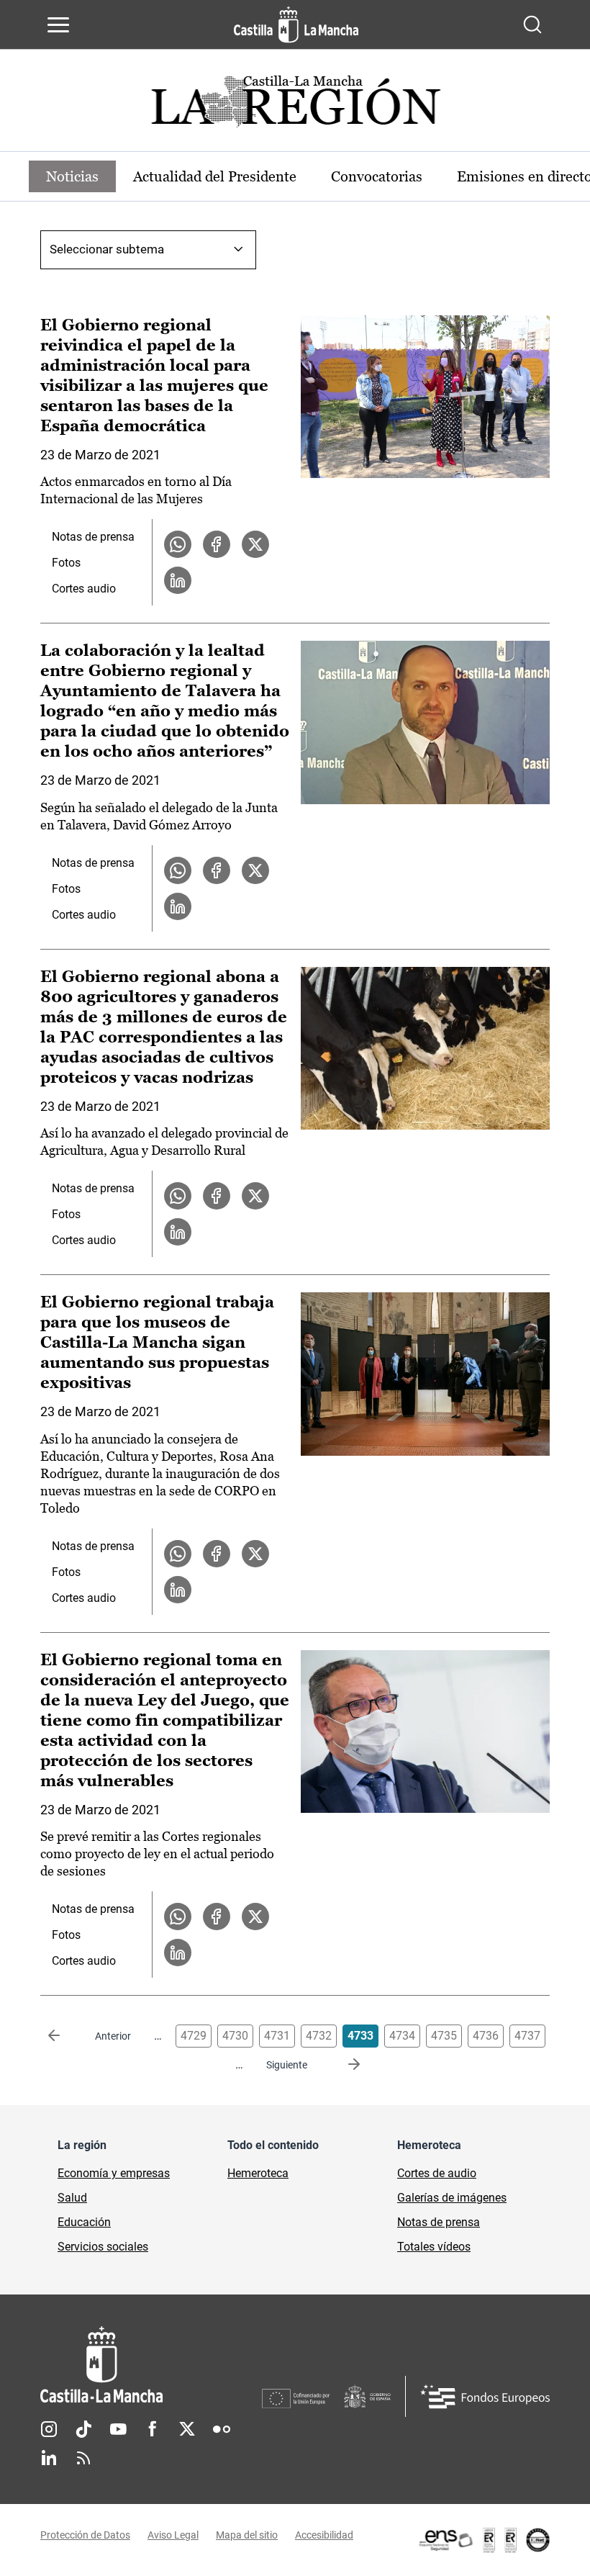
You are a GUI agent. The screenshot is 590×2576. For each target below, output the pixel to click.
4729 (194, 2036)
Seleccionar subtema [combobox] (107, 249)
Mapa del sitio (247, 2535)
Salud (72, 2198)
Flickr (222, 2429)
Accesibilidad (324, 2535)
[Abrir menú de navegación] (58, 24)
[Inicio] (151, 2365)
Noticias (72, 176)
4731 (277, 2036)
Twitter (187, 2429)
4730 (235, 2036)
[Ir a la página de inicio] (296, 24)
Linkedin (49, 2458)
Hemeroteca (258, 2173)
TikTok (83, 2429)
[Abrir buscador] (532, 24)
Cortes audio (84, 589)
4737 (527, 2036)
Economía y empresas (114, 2173)
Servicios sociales (103, 2247)
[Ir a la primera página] (65, 2036)
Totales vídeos (434, 2247)
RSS (83, 2458)
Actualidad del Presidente (215, 176)
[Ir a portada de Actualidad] (295, 105)
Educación (84, 2222)
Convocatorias (377, 176)
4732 (319, 2036)
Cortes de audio (437, 2173)
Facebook (153, 2429)
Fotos (66, 563)
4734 (402, 2036)
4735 (444, 2036)
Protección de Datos (85, 2535)
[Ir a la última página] (342, 2065)
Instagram (49, 2429)
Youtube (118, 2429)
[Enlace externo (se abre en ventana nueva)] (484, 2540)
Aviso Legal (173, 2535)
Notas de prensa (93, 537)
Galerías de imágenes (452, 2198)
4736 (486, 2036)
